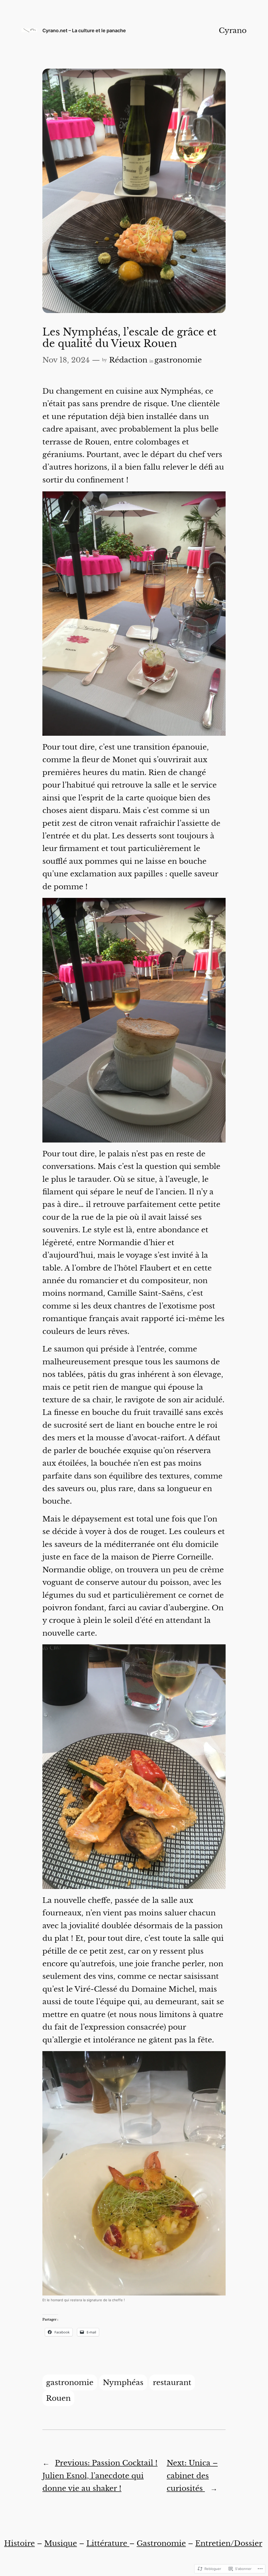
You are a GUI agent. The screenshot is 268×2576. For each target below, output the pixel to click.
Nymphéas (123, 2382)
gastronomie (178, 360)
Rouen (58, 2398)
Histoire (19, 2543)
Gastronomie (161, 2543)
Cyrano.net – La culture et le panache (84, 30)
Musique (61, 2543)
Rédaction (128, 360)
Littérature (108, 2543)
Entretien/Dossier (229, 2543)
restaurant (172, 2382)
